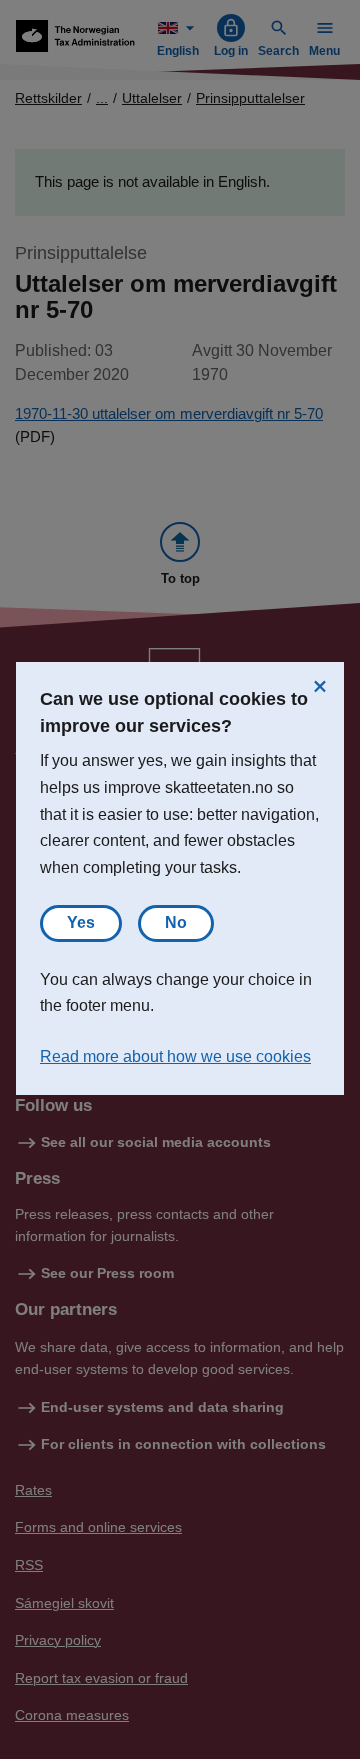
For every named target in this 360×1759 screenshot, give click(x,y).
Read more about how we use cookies (175, 1056)
